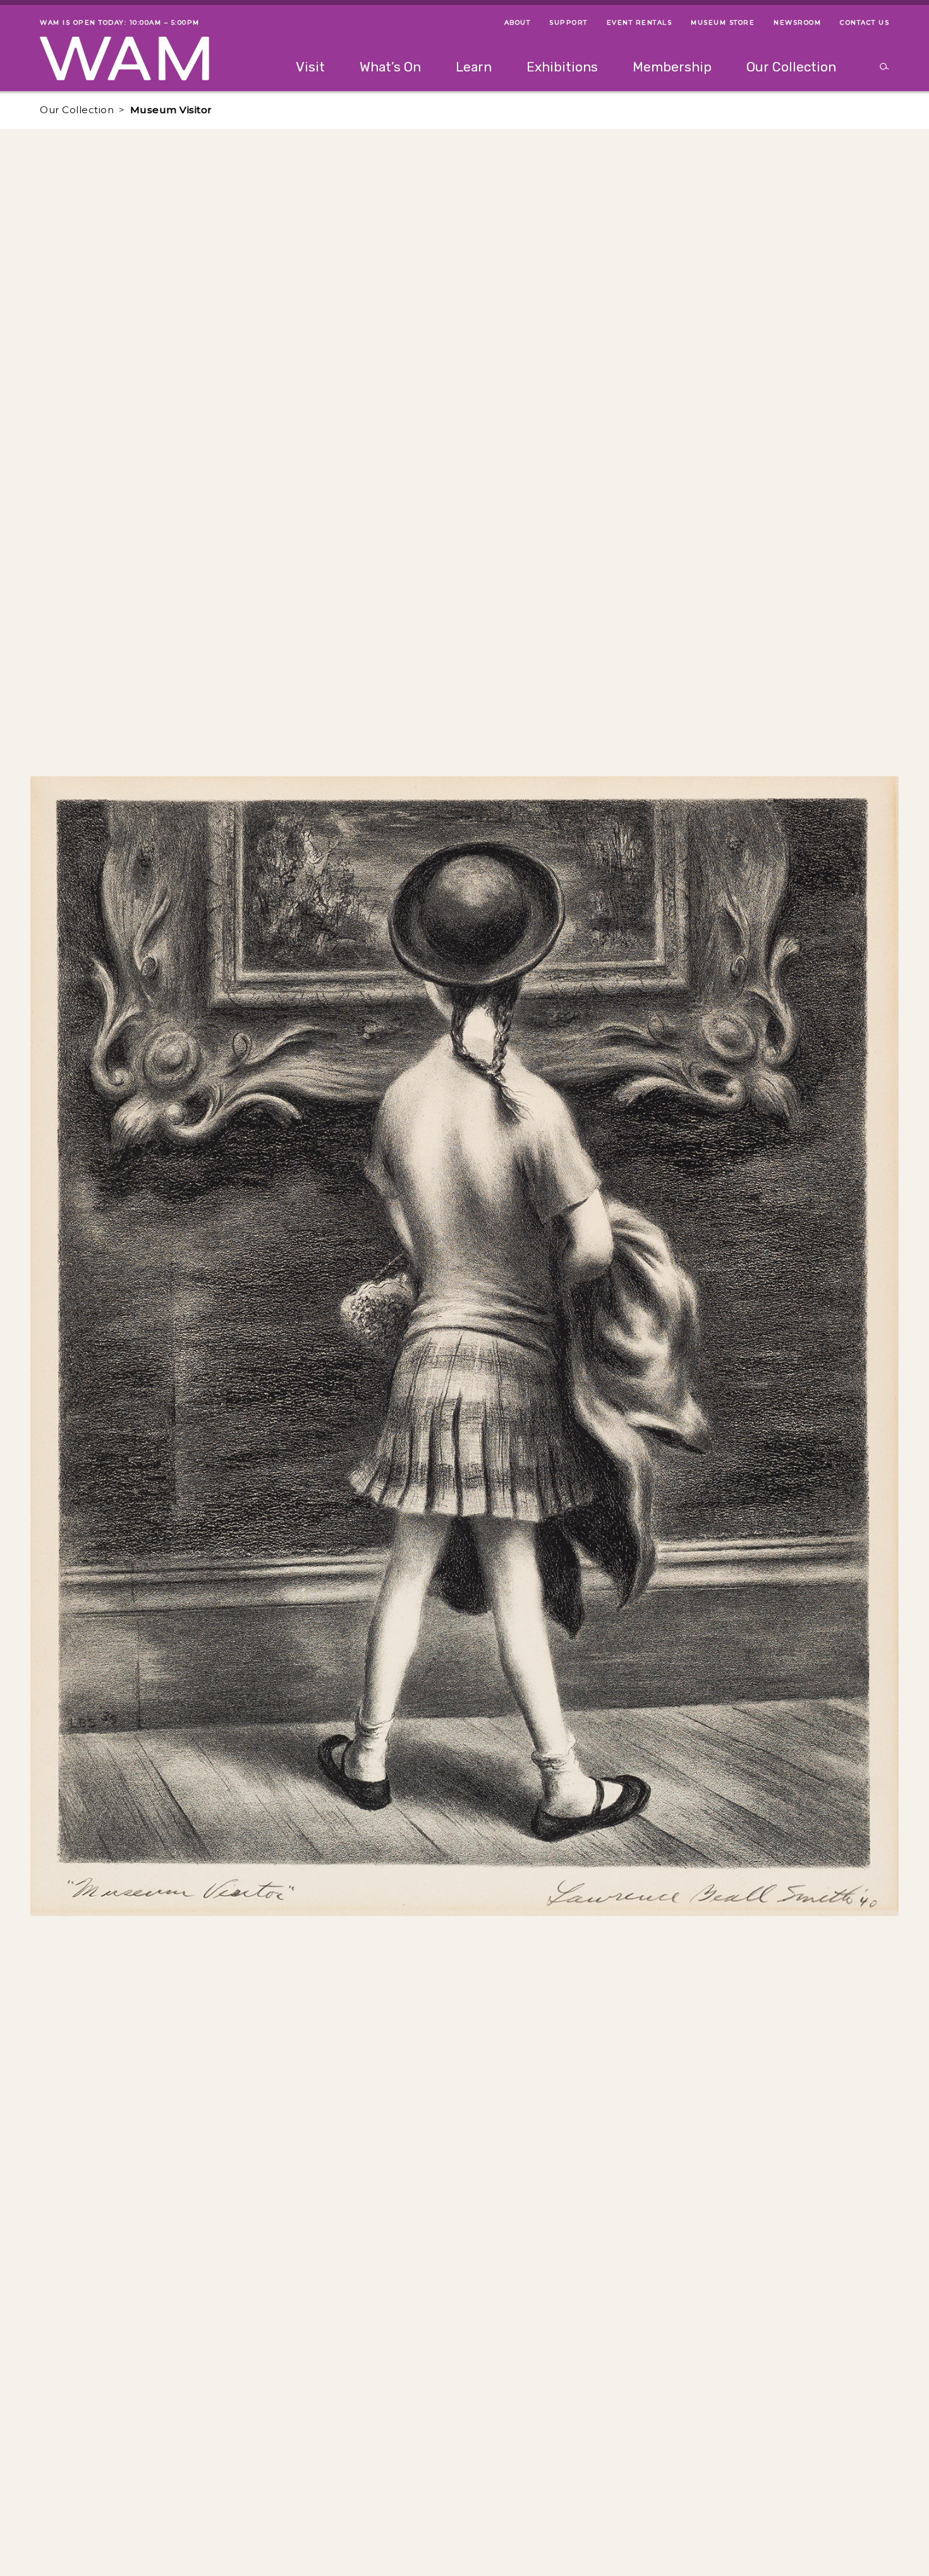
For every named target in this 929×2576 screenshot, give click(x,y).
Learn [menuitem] (474, 67)
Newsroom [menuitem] (797, 22)
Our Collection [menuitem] (791, 67)
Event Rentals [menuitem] (640, 22)
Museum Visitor (171, 110)
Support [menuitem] (568, 22)
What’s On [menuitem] (390, 67)
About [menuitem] (518, 22)
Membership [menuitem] (672, 67)
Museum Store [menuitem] (723, 22)
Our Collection (77, 110)
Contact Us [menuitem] (865, 22)
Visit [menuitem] (310, 67)
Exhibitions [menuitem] (562, 67)
